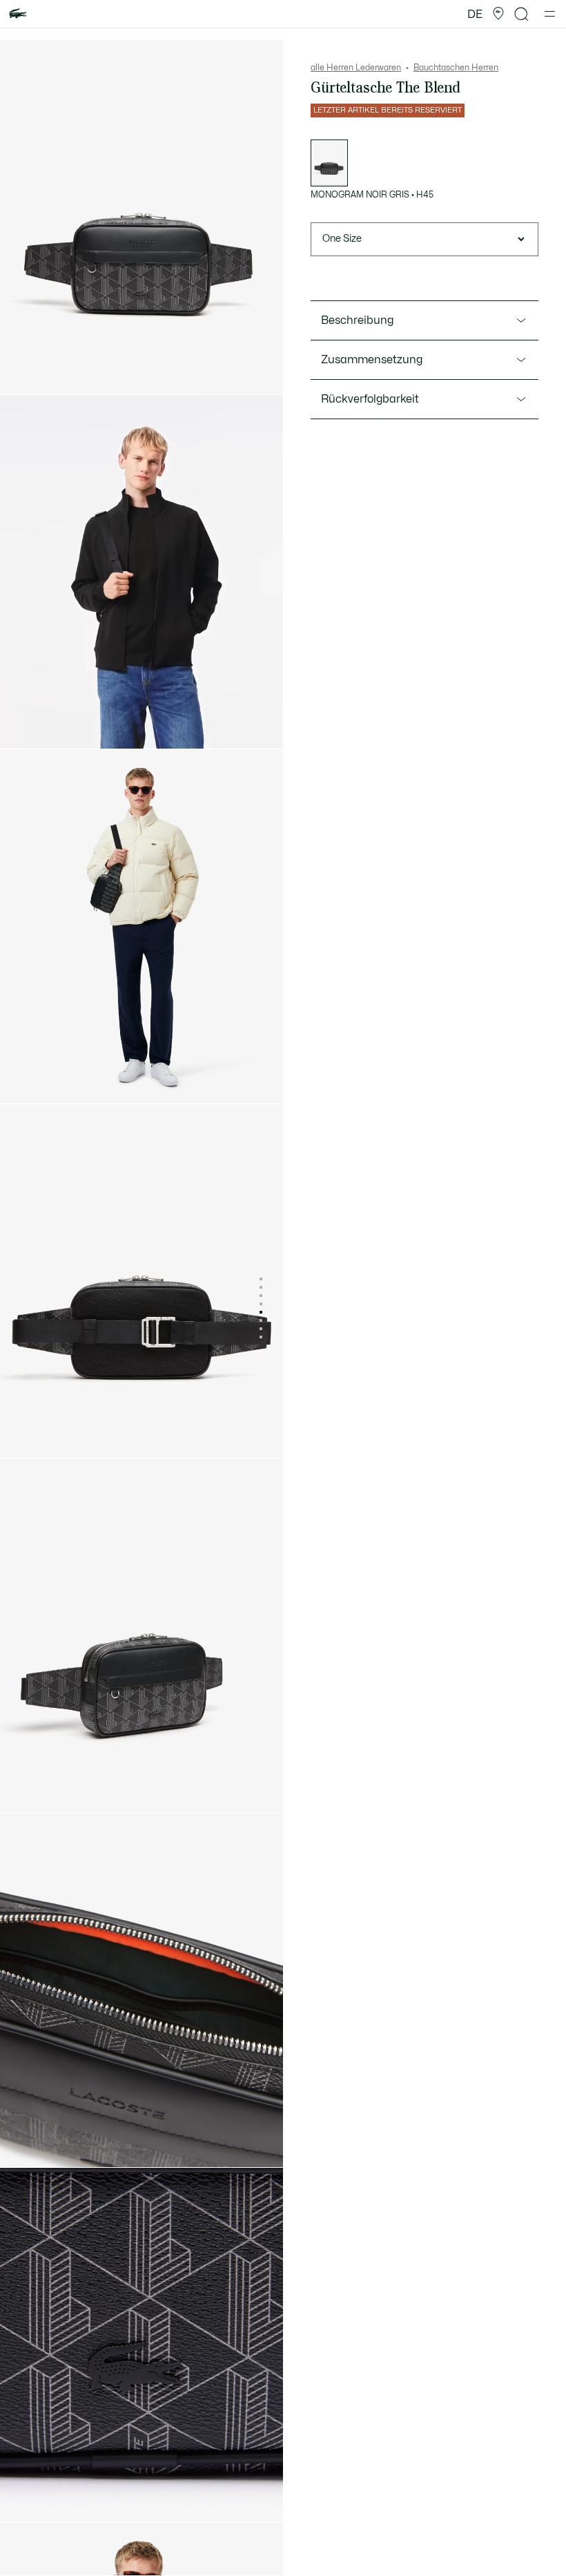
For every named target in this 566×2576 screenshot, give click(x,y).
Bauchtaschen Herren (456, 68)
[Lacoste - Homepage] (18, 14)
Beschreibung (357, 320)
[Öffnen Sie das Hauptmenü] (550, 14)
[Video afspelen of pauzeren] (23, 726)
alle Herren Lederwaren (356, 68)
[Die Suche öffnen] (522, 14)
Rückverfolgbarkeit (370, 399)
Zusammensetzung (372, 360)
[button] (498, 14)
